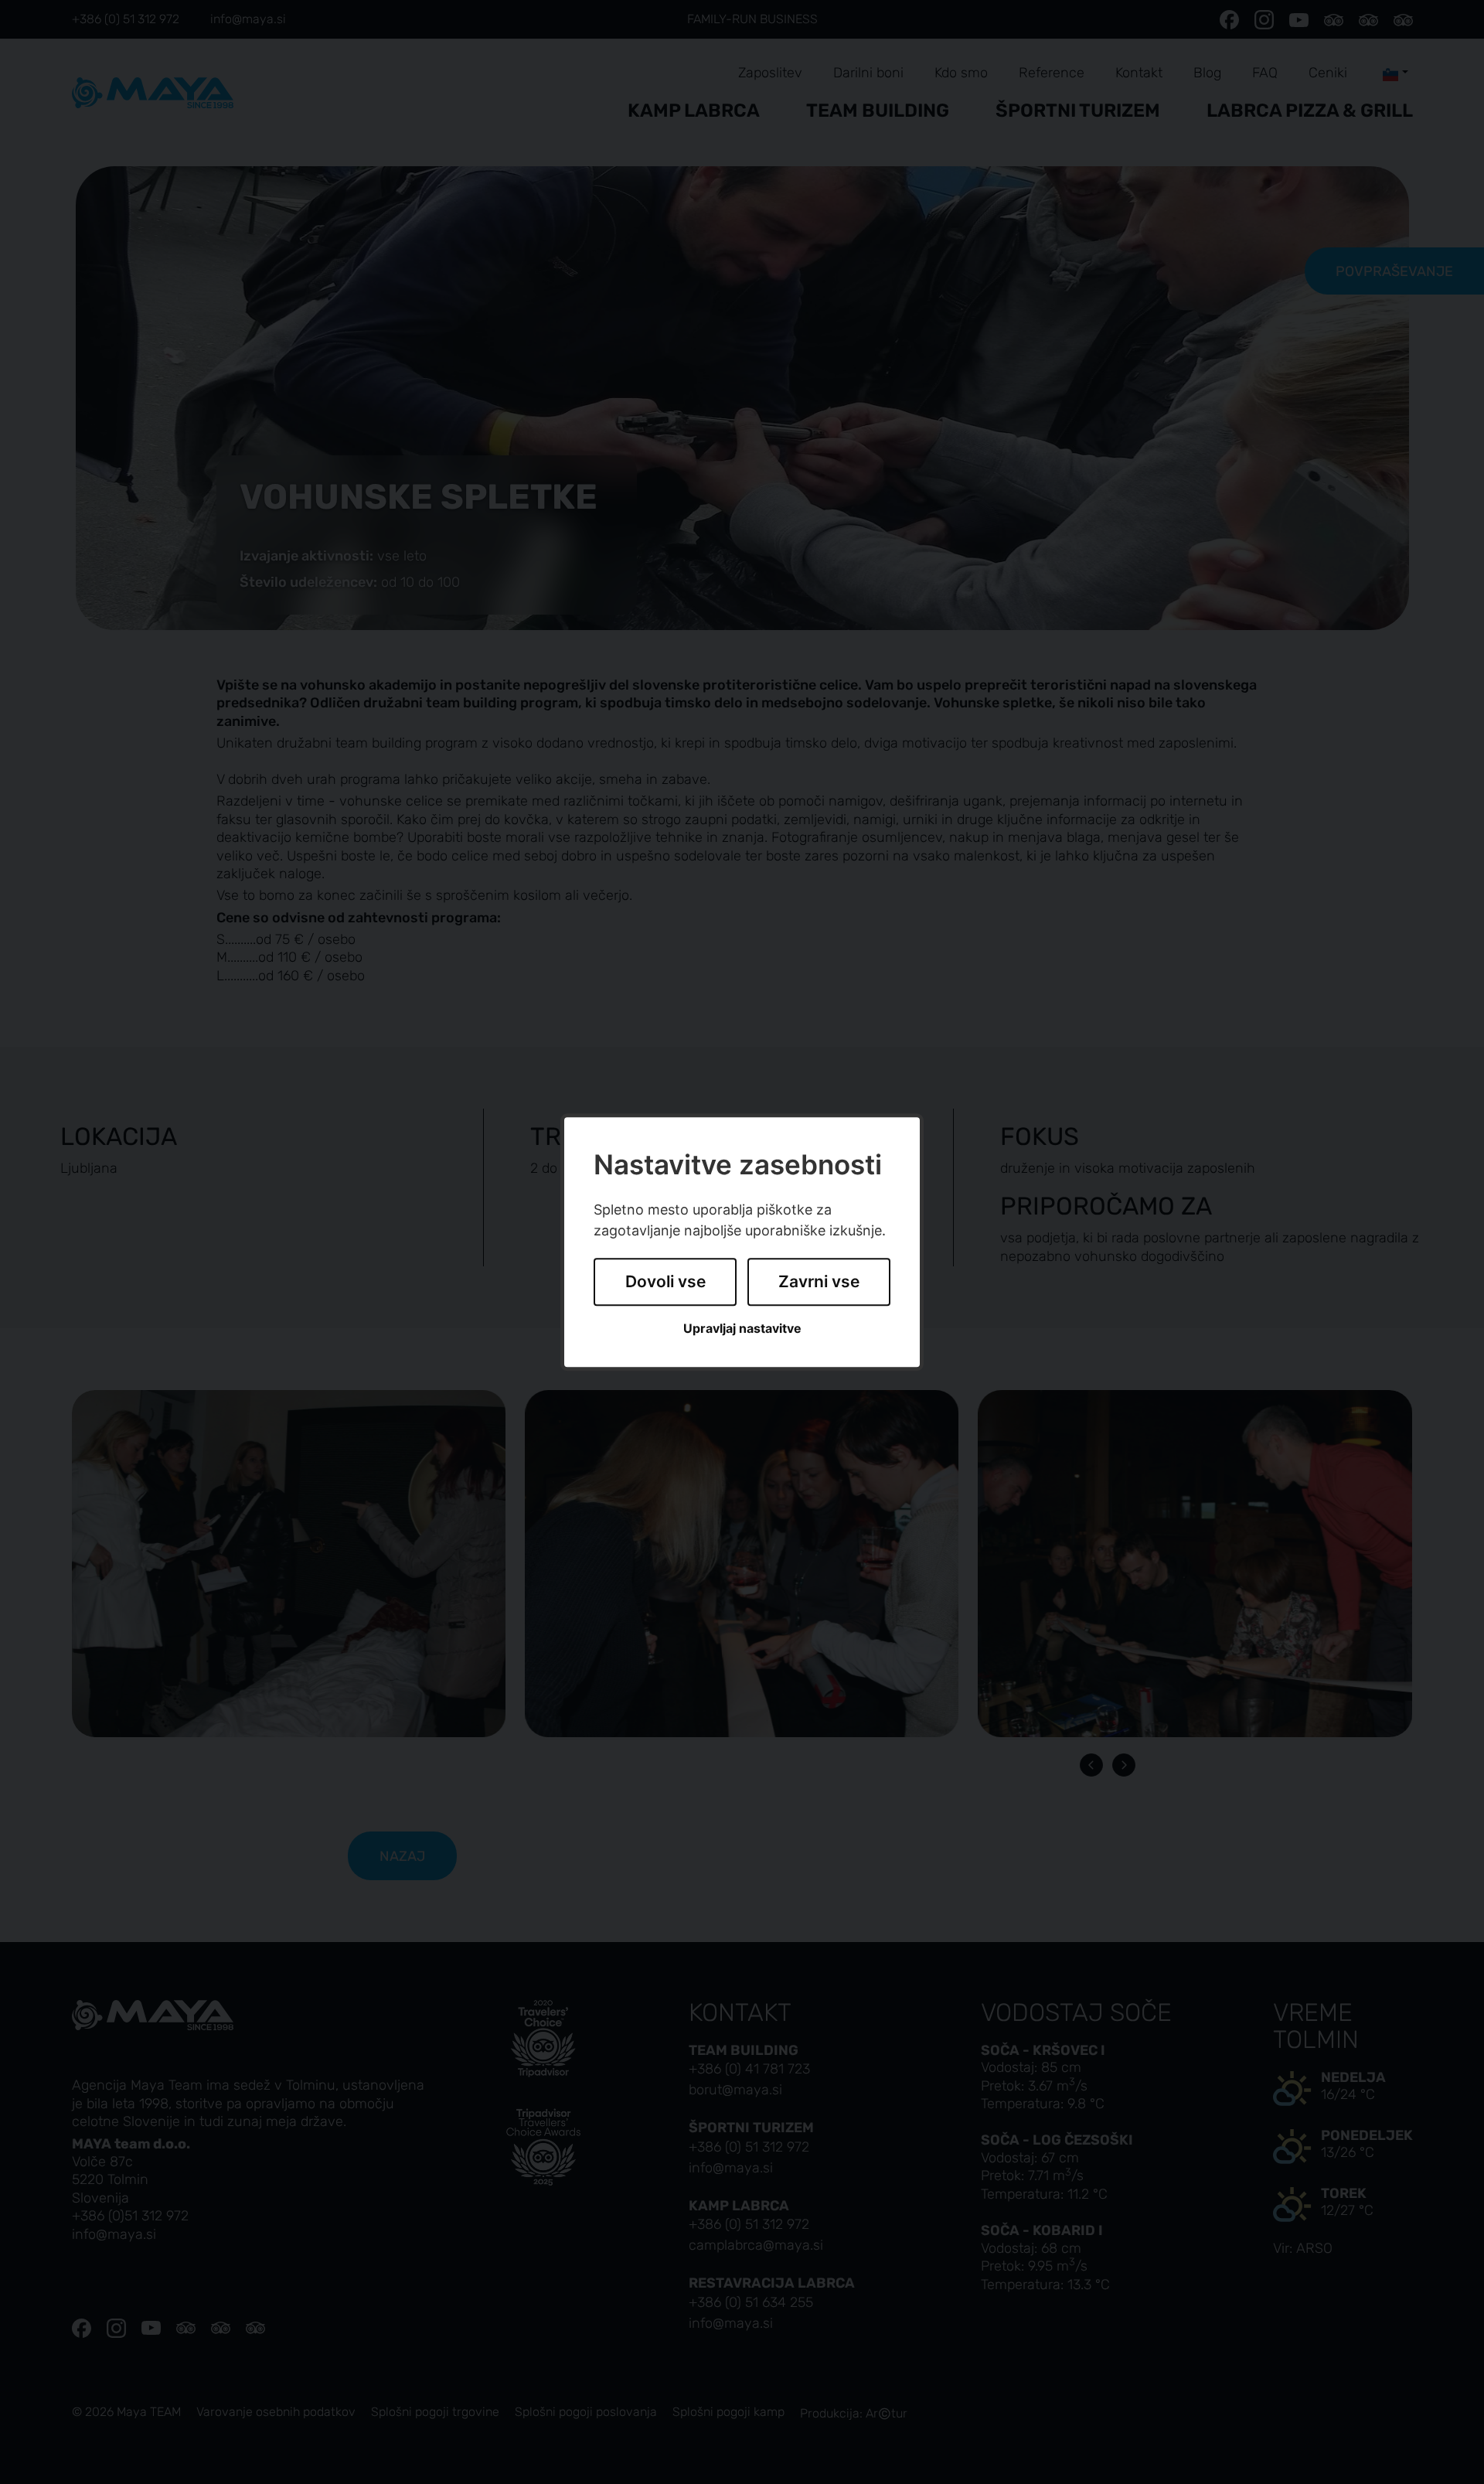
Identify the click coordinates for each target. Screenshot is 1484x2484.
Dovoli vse (665, 1282)
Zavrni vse (819, 1282)
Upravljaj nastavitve (742, 1329)
